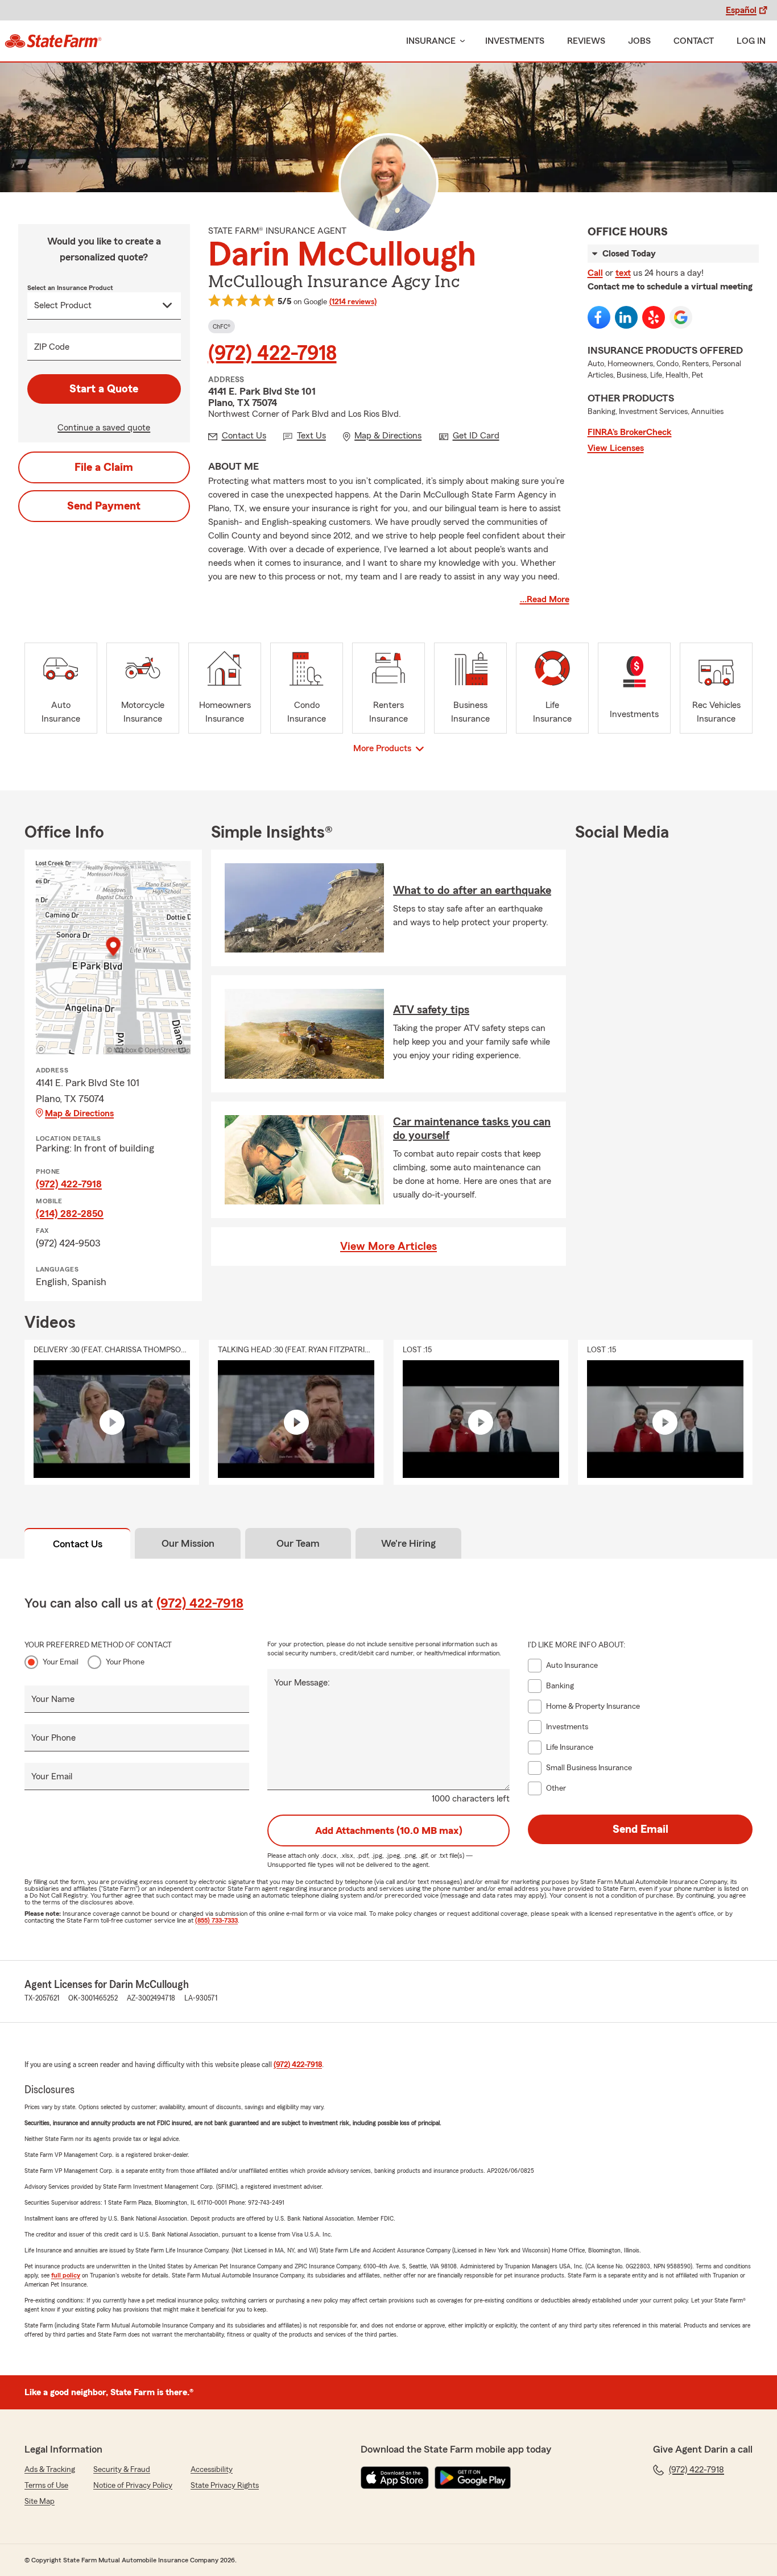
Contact (694, 41)
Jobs (639, 41)
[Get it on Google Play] (473, 2478)
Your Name (53, 1699)
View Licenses (616, 448)
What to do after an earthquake (472, 891)
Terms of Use (46, 2486)
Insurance (431, 41)
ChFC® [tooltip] (222, 326)
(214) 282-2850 (70, 1214)
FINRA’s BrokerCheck (630, 432)
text (623, 273)
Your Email (61, 1662)
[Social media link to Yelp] (654, 317)
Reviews (586, 41)
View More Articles (388, 1246)
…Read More (545, 599)
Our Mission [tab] (188, 1543)
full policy (66, 2275)
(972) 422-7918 (272, 354)
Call (595, 273)
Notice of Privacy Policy (133, 2486)
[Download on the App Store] (395, 2478)
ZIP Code (52, 347)
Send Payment (104, 506)
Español (741, 10)
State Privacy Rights (225, 2486)
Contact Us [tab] (78, 1544)
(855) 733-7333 (216, 1920)
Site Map (40, 2502)
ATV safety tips (431, 1010)
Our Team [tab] (298, 1543)
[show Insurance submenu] (460, 41)
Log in (751, 41)
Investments (515, 41)
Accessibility (212, 2470)
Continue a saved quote (104, 428)
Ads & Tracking (50, 2470)
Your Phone (125, 1662)
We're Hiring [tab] (408, 1543)
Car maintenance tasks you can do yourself (472, 1129)
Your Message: (302, 1683)
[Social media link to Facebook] (599, 317)
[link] (53, 41)
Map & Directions (79, 1113)
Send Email (640, 1829)
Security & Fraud (122, 2470)
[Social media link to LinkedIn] (626, 317)
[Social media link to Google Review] (681, 317)
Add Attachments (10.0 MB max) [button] (389, 1830)
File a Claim (104, 467)
